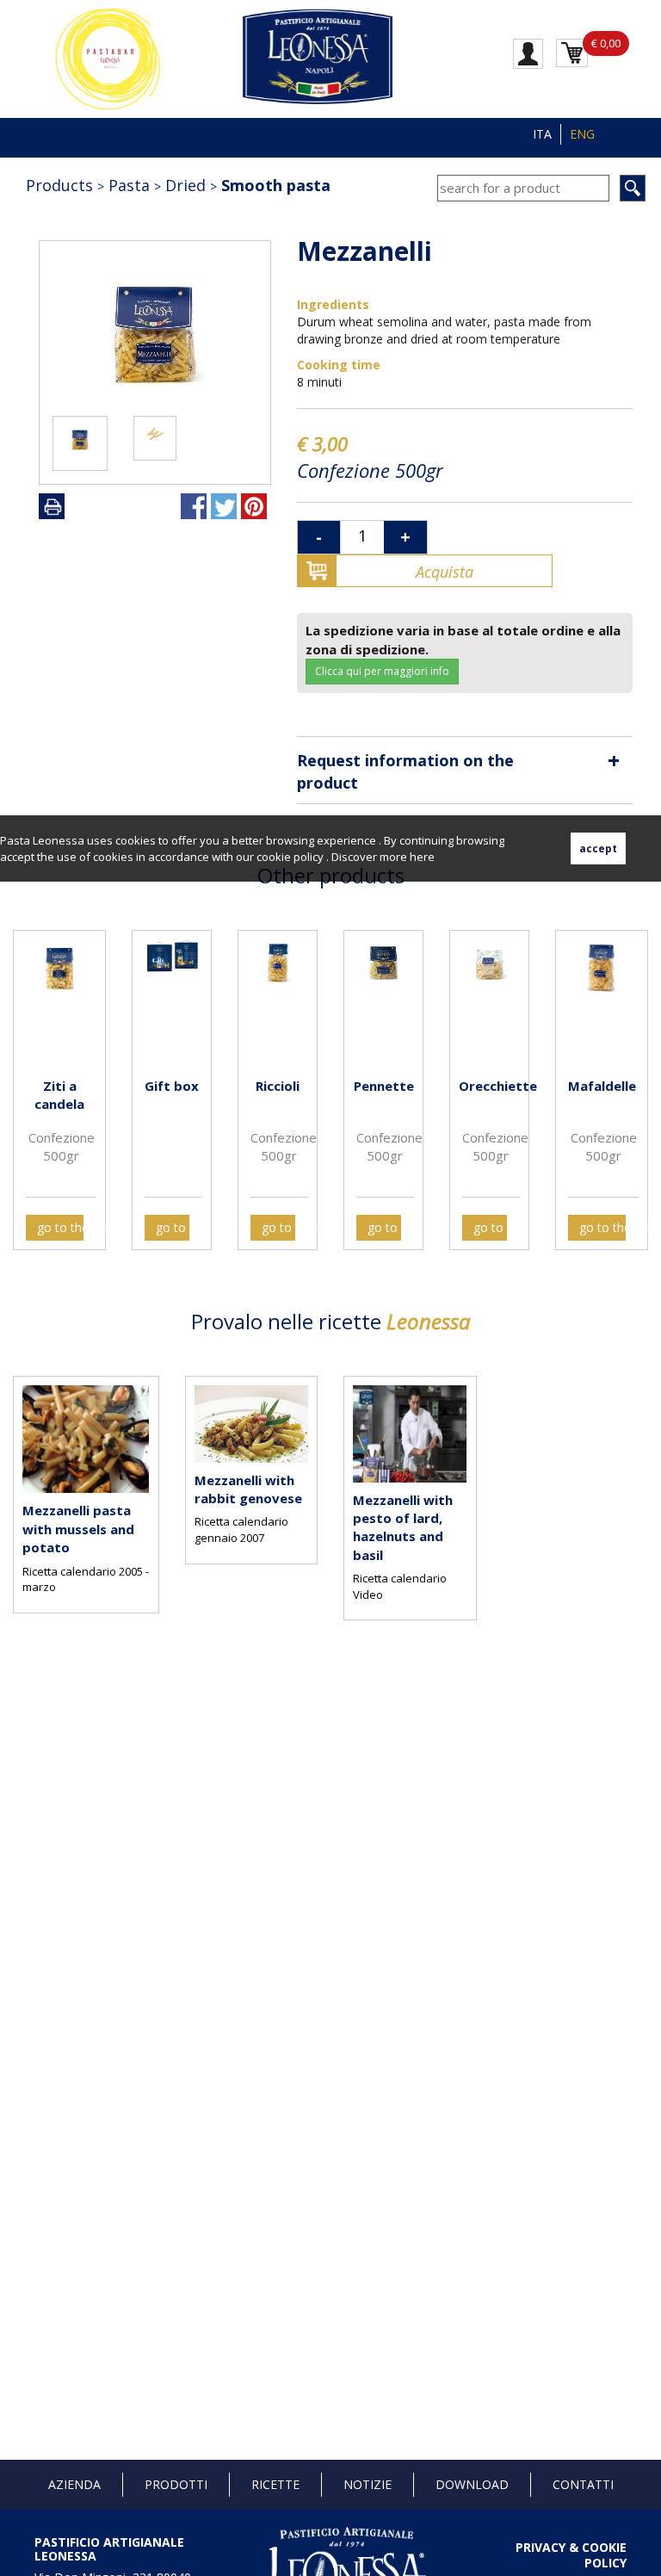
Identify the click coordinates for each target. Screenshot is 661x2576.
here (422, 857)
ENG (582, 134)
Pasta (129, 185)
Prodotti (176, 2484)
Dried (185, 185)
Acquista (445, 572)
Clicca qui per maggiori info (382, 671)
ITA (542, 134)
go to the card (60, 1227)
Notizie (368, 2484)
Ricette (275, 2484)
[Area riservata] (528, 53)
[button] (30, 1076)
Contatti (583, 2484)
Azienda (74, 2484)
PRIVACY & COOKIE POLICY (571, 2555)
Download (472, 2484)
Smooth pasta (276, 185)
